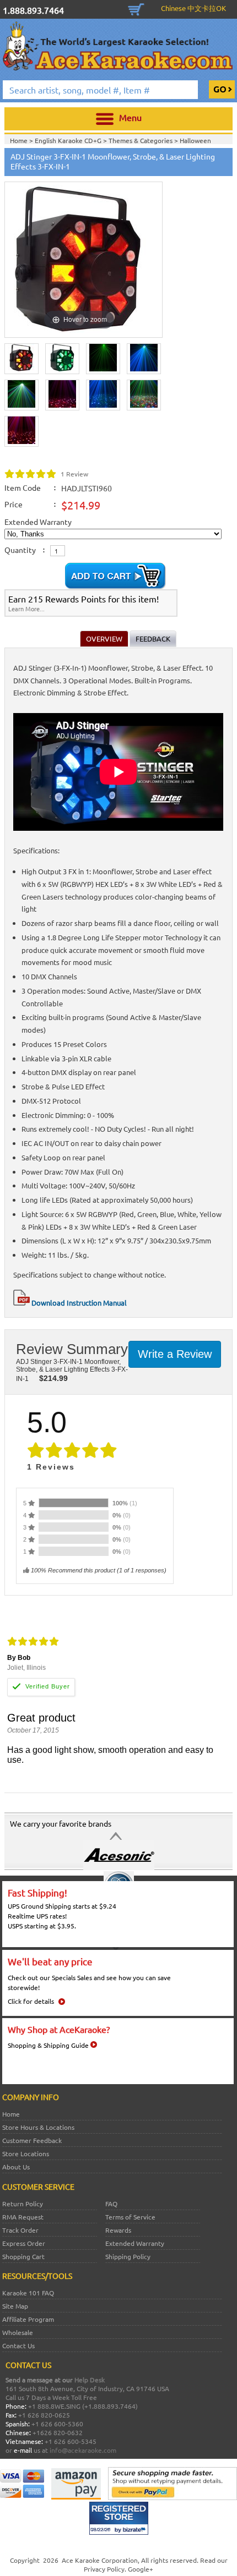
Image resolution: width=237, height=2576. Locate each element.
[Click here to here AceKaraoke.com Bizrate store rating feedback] (119, 2532)
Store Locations (26, 2153)
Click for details (31, 2001)
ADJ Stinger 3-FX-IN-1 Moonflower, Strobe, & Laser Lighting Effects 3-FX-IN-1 (72, 1370)
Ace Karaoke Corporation (100, 2560)
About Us (16, 2167)
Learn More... (26, 609)
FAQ (111, 2204)
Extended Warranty (135, 2243)
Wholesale (18, 2332)
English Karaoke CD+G (69, 140)
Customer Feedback (32, 2140)
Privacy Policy (104, 2569)
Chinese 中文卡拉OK (193, 8)
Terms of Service (130, 2217)
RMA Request (23, 2217)
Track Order (20, 2230)
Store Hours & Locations (38, 2127)
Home (11, 2114)
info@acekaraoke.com (83, 2450)
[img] (31, 474)
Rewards (118, 2230)
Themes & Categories (141, 140)
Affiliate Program (28, 2319)
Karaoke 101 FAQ (28, 2293)
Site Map (15, 2306)
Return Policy (23, 2204)
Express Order (24, 2243)
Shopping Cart (136, 8)
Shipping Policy (128, 2256)
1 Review (74, 474)
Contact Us (18, 2345)
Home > (22, 140)
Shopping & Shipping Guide (48, 2045)
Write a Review (175, 1354)
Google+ (141, 2569)
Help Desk (90, 2380)
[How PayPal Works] (173, 2497)
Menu (130, 117)
